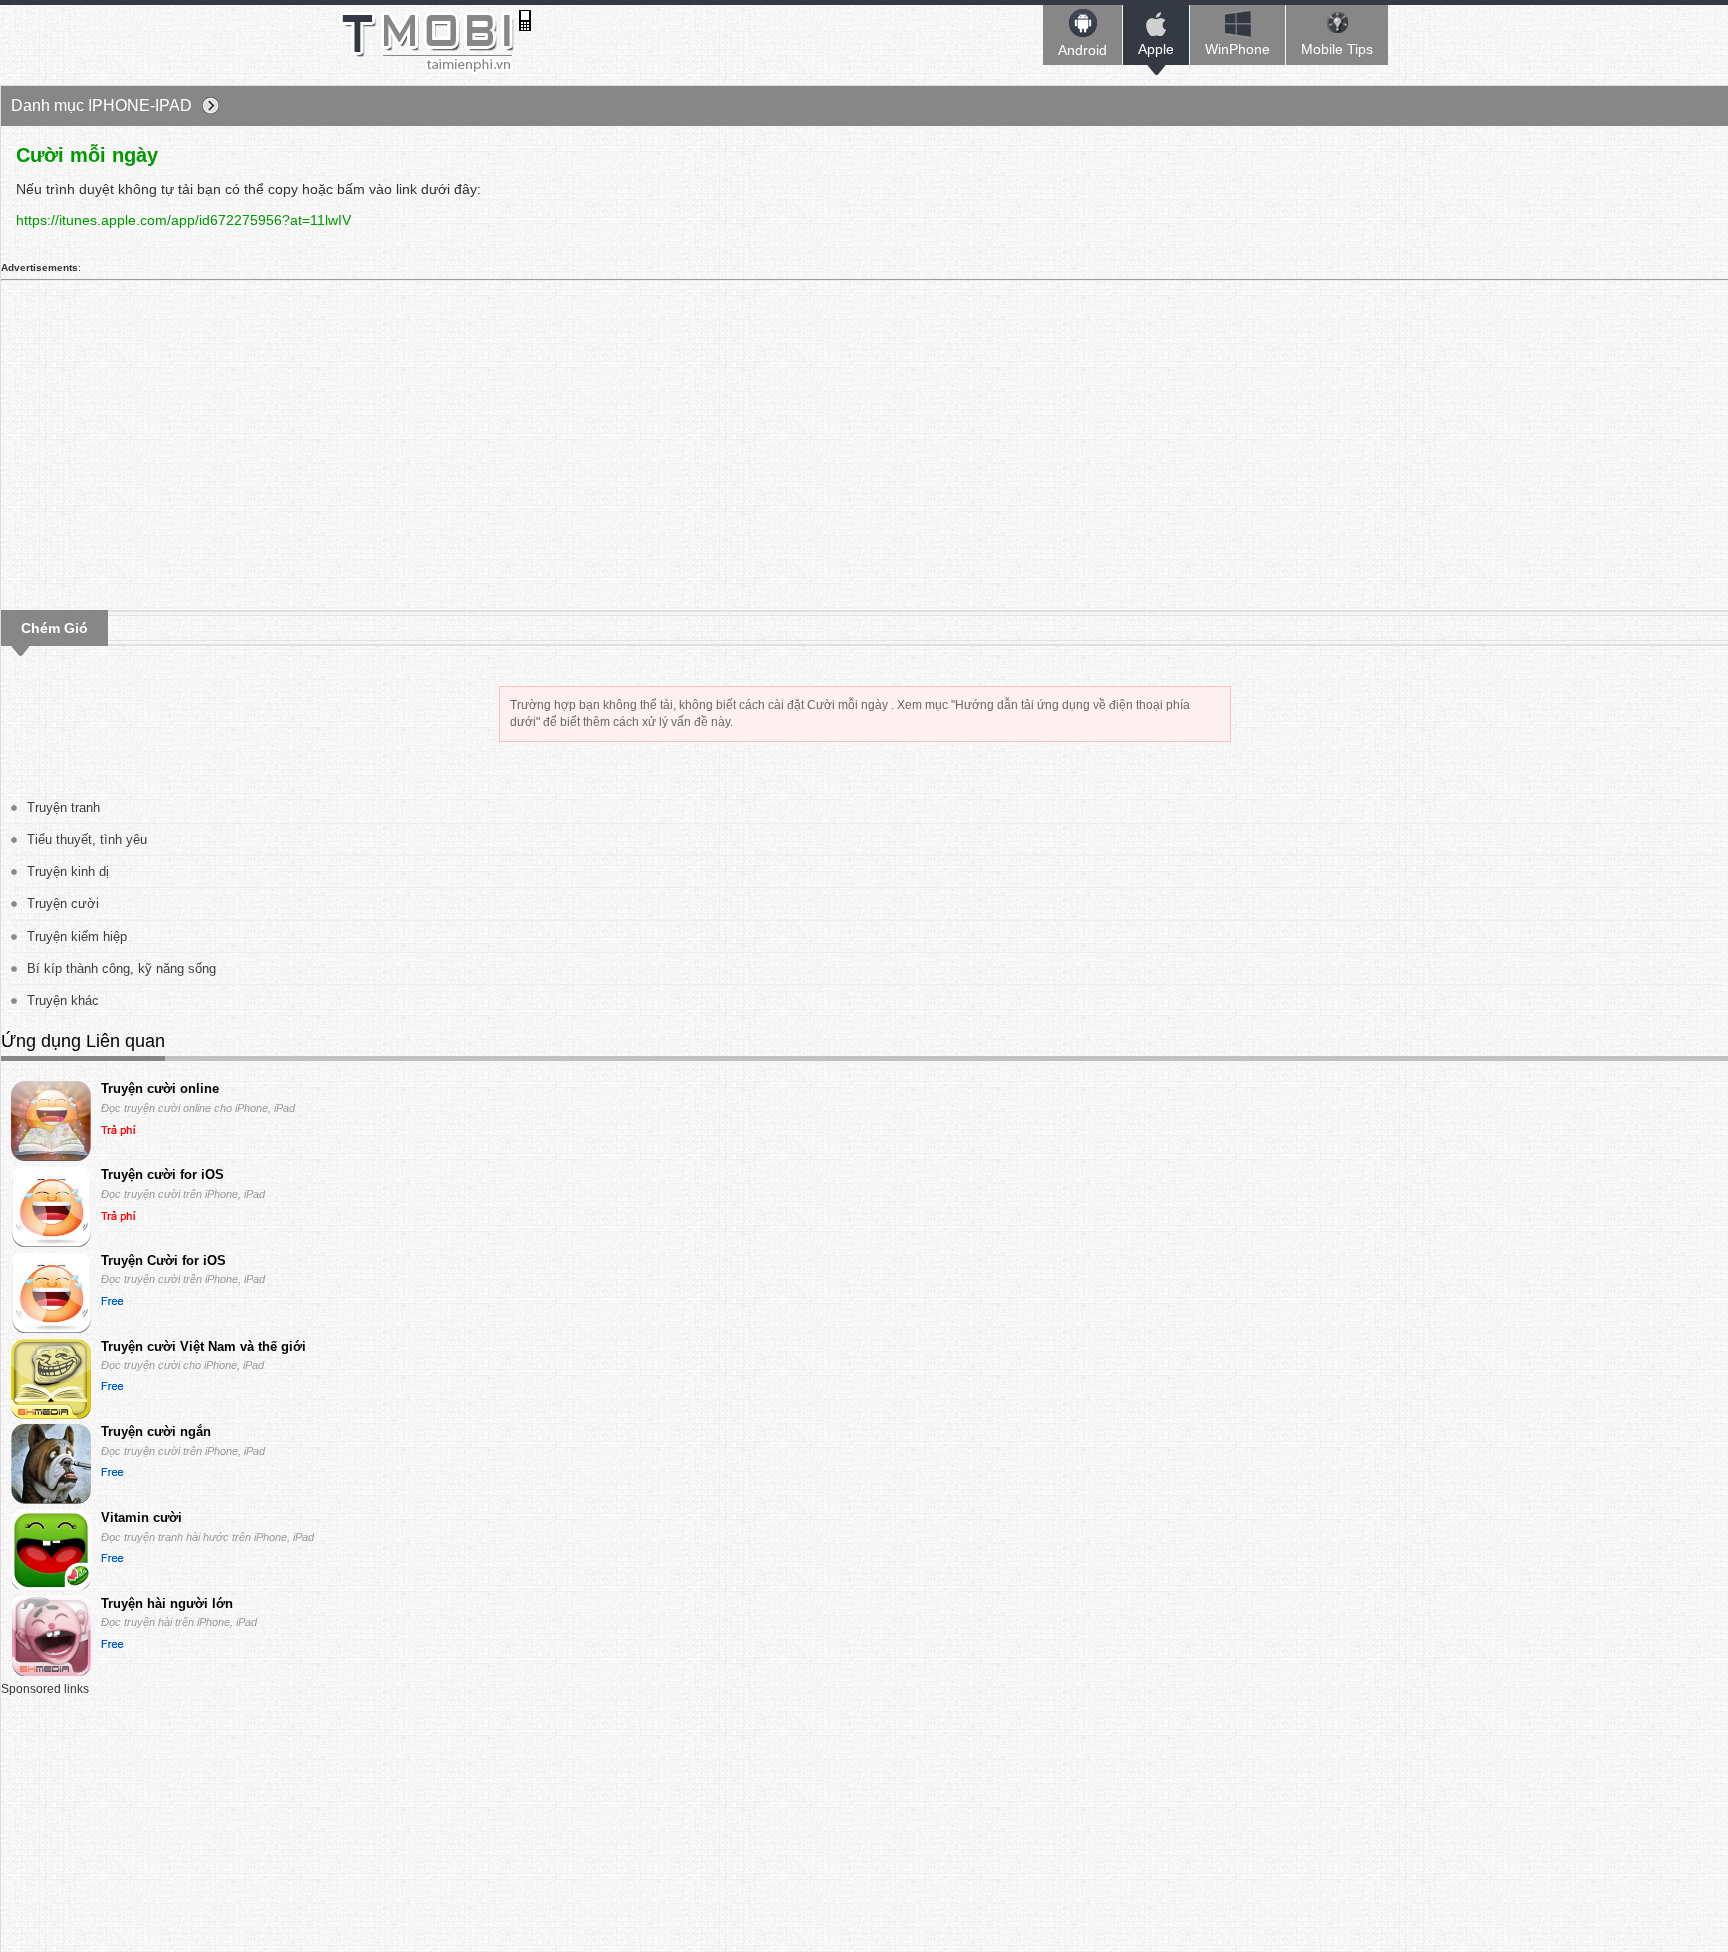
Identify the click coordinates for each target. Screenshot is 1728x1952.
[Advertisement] (366, 438)
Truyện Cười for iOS (163, 1260)
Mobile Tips (1337, 49)
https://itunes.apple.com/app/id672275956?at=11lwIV (183, 220)
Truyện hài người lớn (167, 1603)
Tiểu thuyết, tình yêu (87, 839)
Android (1082, 50)
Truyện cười (63, 903)
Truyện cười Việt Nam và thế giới (203, 1346)
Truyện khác (63, 1000)
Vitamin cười (141, 1517)
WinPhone (1237, 49)
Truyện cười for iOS (162, 1174)
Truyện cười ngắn (156, 1431)
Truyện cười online (160, 1088)
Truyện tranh (63, 807)
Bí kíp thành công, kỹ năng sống (121, 968)
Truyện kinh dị (68, 871)
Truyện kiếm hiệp (77, 936)
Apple (1156, 49)
